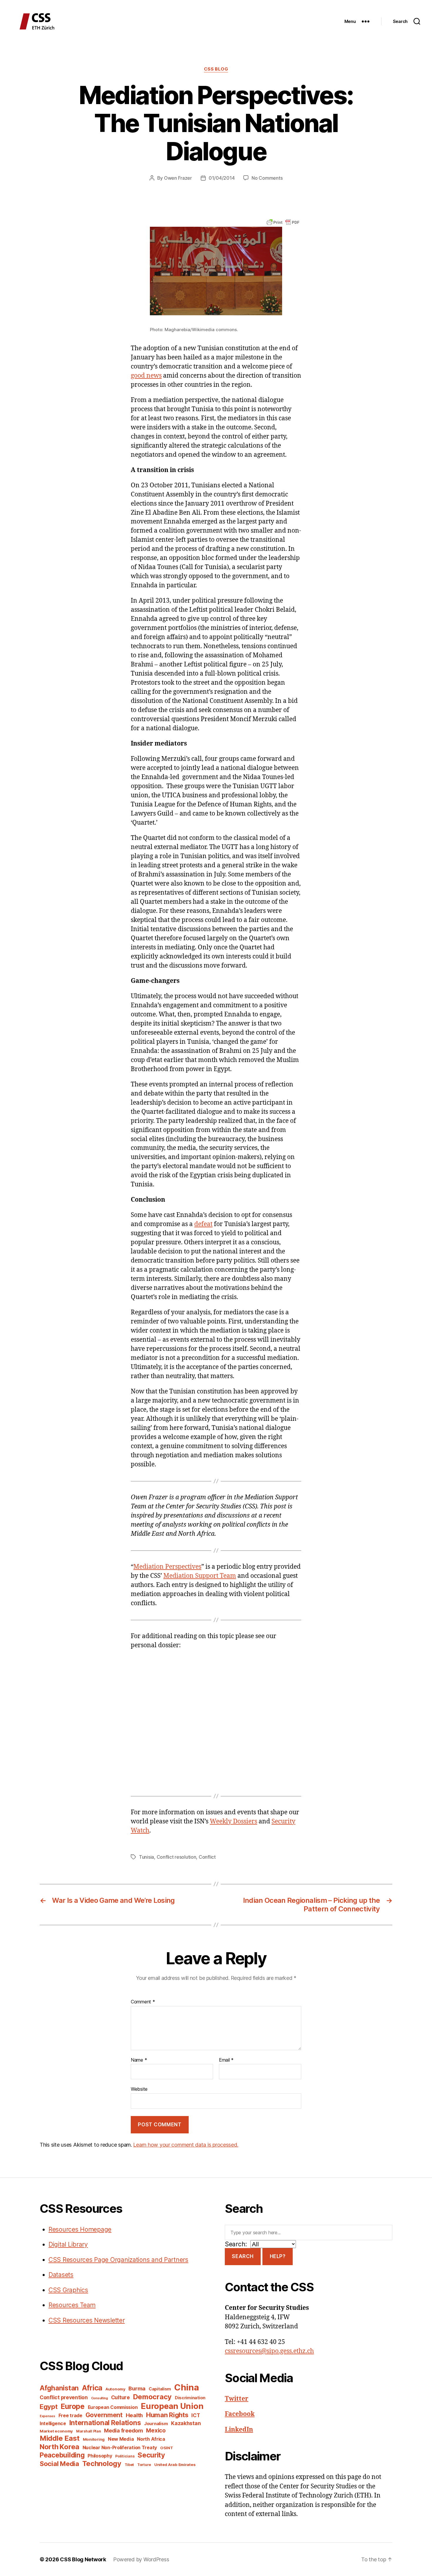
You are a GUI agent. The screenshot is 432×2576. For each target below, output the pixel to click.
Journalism (156, 2424)
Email (226, 2060)
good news (146, 376)
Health (134, 2415)
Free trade (70, 2416)
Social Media (59, 2464)
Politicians (125, 2456)
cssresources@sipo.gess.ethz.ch (269, 2351)
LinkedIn (239, 2430)
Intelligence (53, 2424)
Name (139, 2060)
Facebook (240, 2414)
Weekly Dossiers (233, 1821)
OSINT (167, 2448)
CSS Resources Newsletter (87, 2320)
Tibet (129, 2465)
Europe (72, 2406)
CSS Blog (216, 69)
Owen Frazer (178, 178)
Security (151, 2455)
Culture (120, 2397)
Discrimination (190, 2398)
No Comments (267, 178)
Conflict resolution (176, 1857)
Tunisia (146, 1857)
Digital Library (68, 2244)
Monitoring (94, 2439)
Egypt (49, 2407)
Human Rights (167, 2415)
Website (139, 2089)
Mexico (156, 2431)
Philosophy (100, 2456)
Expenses (47, 2416)
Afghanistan (59, 2388)
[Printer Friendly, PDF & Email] (283, 222)
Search (243, 2256)
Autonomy (115, 2389)
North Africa (151, 2439)
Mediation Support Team (200, 1576)
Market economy (56, 2431)
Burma (137, 2388)
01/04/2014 (222, 178)
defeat (203, 1224)
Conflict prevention (64, 2397)
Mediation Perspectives (167, 1567)
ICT (196, 2415)
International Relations (105, 2423)
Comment (143, 2002)
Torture (144, 2465)
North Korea (60, 2447)
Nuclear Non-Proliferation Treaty (120, 2448)
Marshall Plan (89, 2431)
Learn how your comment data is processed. (186, 2145)
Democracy (153, 2397)
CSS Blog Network (83, 2559)
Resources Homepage (80, 2229)
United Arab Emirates (175, 2465)
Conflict (207, 1857)
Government (104, 2415)
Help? (278, 2256)
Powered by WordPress (141, 2559)
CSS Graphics (68, 2290)
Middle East (60, 2438)
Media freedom (124, 2431)
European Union (172, 2406)
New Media (121, 2439)
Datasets (61, 2275)
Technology (102, 2464)
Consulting (99, 2398)
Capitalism (160, 2389)
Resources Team (72, 2305)
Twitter (237, 2399)
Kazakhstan (186, 2423)
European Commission (113, 2407)
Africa (92, 2388)
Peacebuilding (62, 2455)
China (187, 2387)
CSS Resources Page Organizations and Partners (118, 2260)
